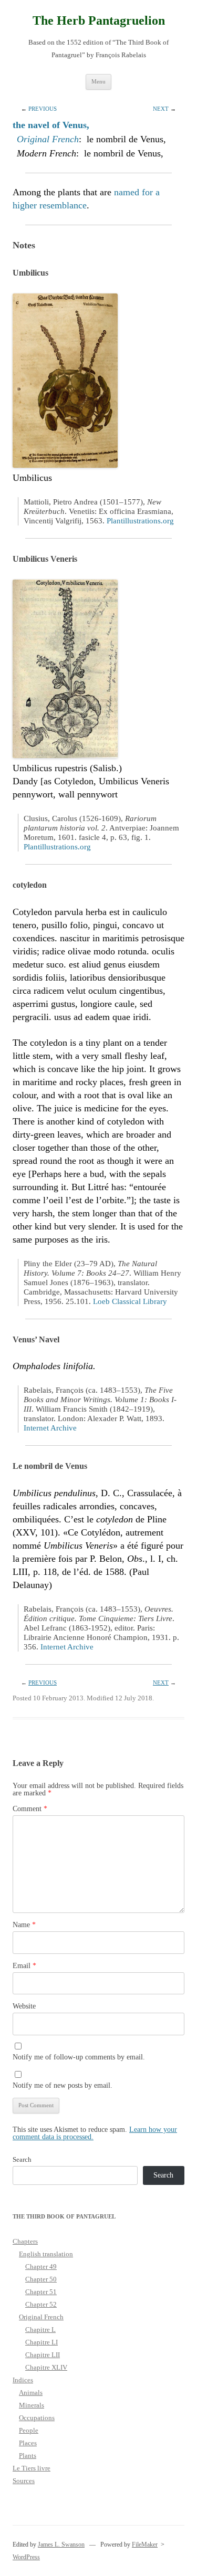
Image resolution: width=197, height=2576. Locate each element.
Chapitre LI (42, 2342)
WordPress (26, 2557)
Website (24, 2006)
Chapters (25, 2241)
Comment (30, 1809)
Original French (48, 139)
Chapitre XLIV (46, 2367)
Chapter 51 (41, 2292)
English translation (46, 2254)
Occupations (37, 2418)
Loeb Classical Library (130, 1301)
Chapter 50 (41, 2279)
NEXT (161, 109)
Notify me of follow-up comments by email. (79, 2057)
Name (24, 1925)
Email (24, 1966)
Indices (23, 2380)
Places (28, 2443)
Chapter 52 (41, 2304)
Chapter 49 (41, 2267)
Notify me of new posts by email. (63, 2085)
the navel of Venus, (51, 125)
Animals (31, 2393)
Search (22, 2159)
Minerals (32, 2405)
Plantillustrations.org (140, 521)
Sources (24, 2481)
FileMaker (145, 2545)
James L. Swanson (61, 2545)
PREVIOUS (43, 109)
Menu (98, 81)
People (29, 2430)
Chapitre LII (43, 2355)
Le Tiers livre (32, 2468)
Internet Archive (50, 1428)
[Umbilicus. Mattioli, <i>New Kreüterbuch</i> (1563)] (65, 465)
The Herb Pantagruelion (99, 20)
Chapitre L (40, 2330)
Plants (28, 2456)
